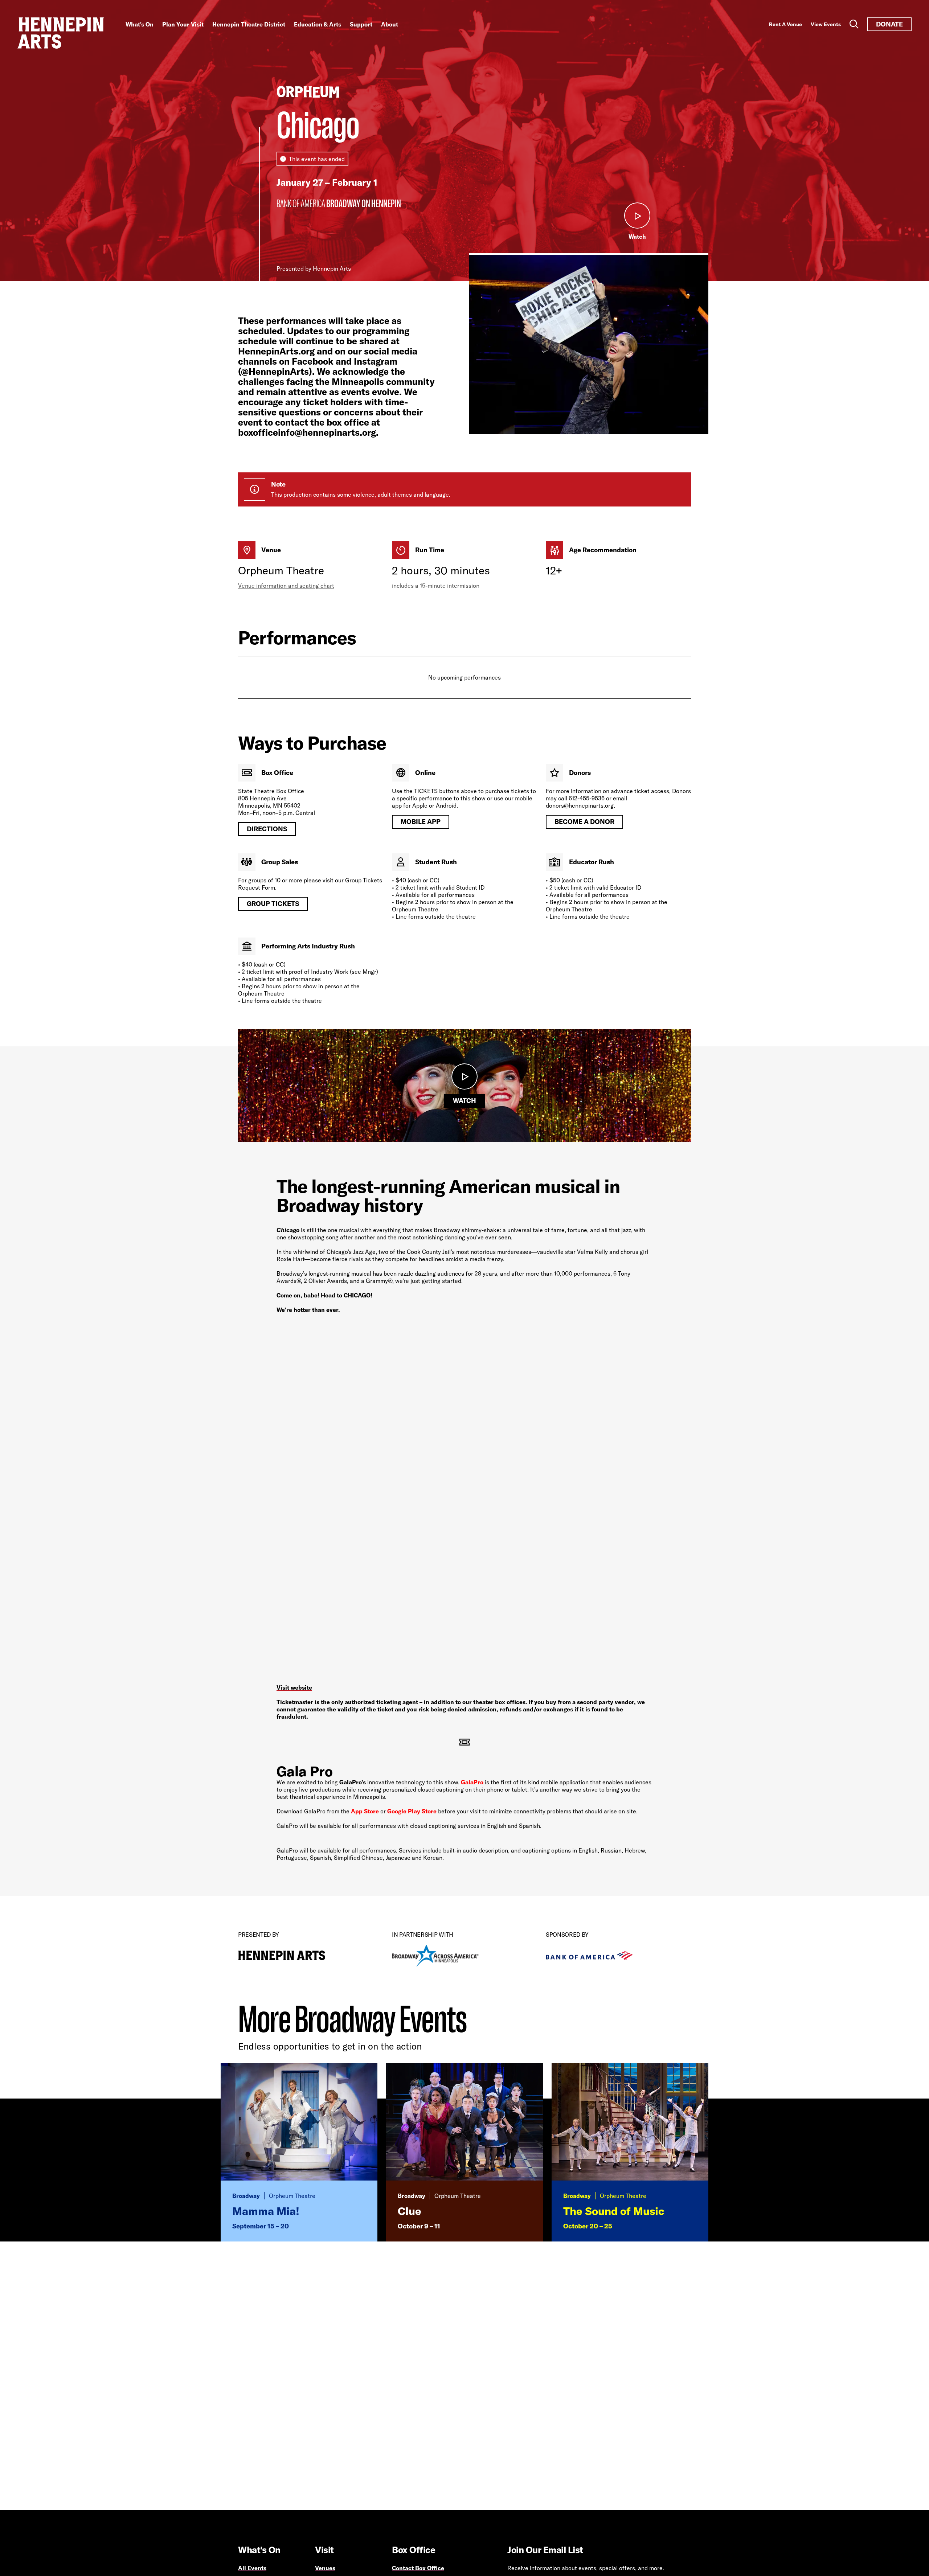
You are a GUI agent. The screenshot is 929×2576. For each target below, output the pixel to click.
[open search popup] (854, 24)
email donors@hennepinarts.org (587, 802)
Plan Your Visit (183, 24)
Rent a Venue (785, 24)
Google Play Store (412, 1811)
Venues (325, 2568)
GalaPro (472, 1782)
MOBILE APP (421, 822)
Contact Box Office (418, 2568)
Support (361, 24)
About (390, 24)
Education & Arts (318, 24)
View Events (826, 24)
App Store (365, 1811)
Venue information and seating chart (286, 586)
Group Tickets (273, 904)
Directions (267, 829)
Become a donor (584, 822)
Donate (889, 24)
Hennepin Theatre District (249, 24)
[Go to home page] (61, 33)
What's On (140, 24)
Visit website (294, 1687)
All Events (252, 2568)
